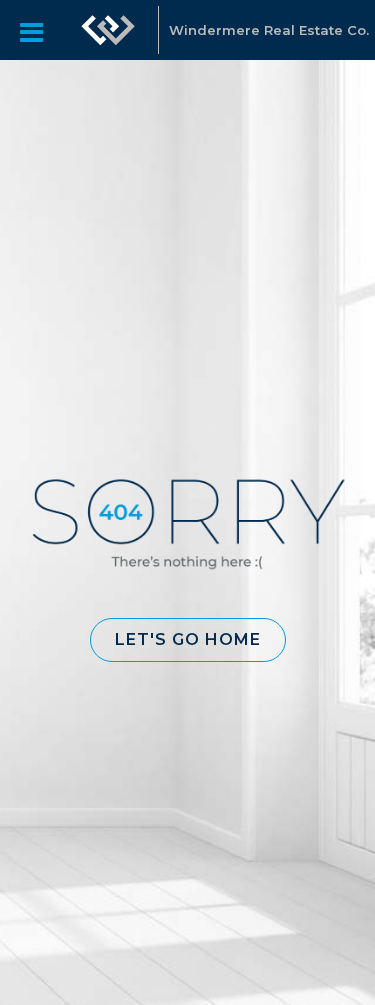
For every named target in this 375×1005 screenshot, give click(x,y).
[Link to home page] (108, 30)
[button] (188, 640)
